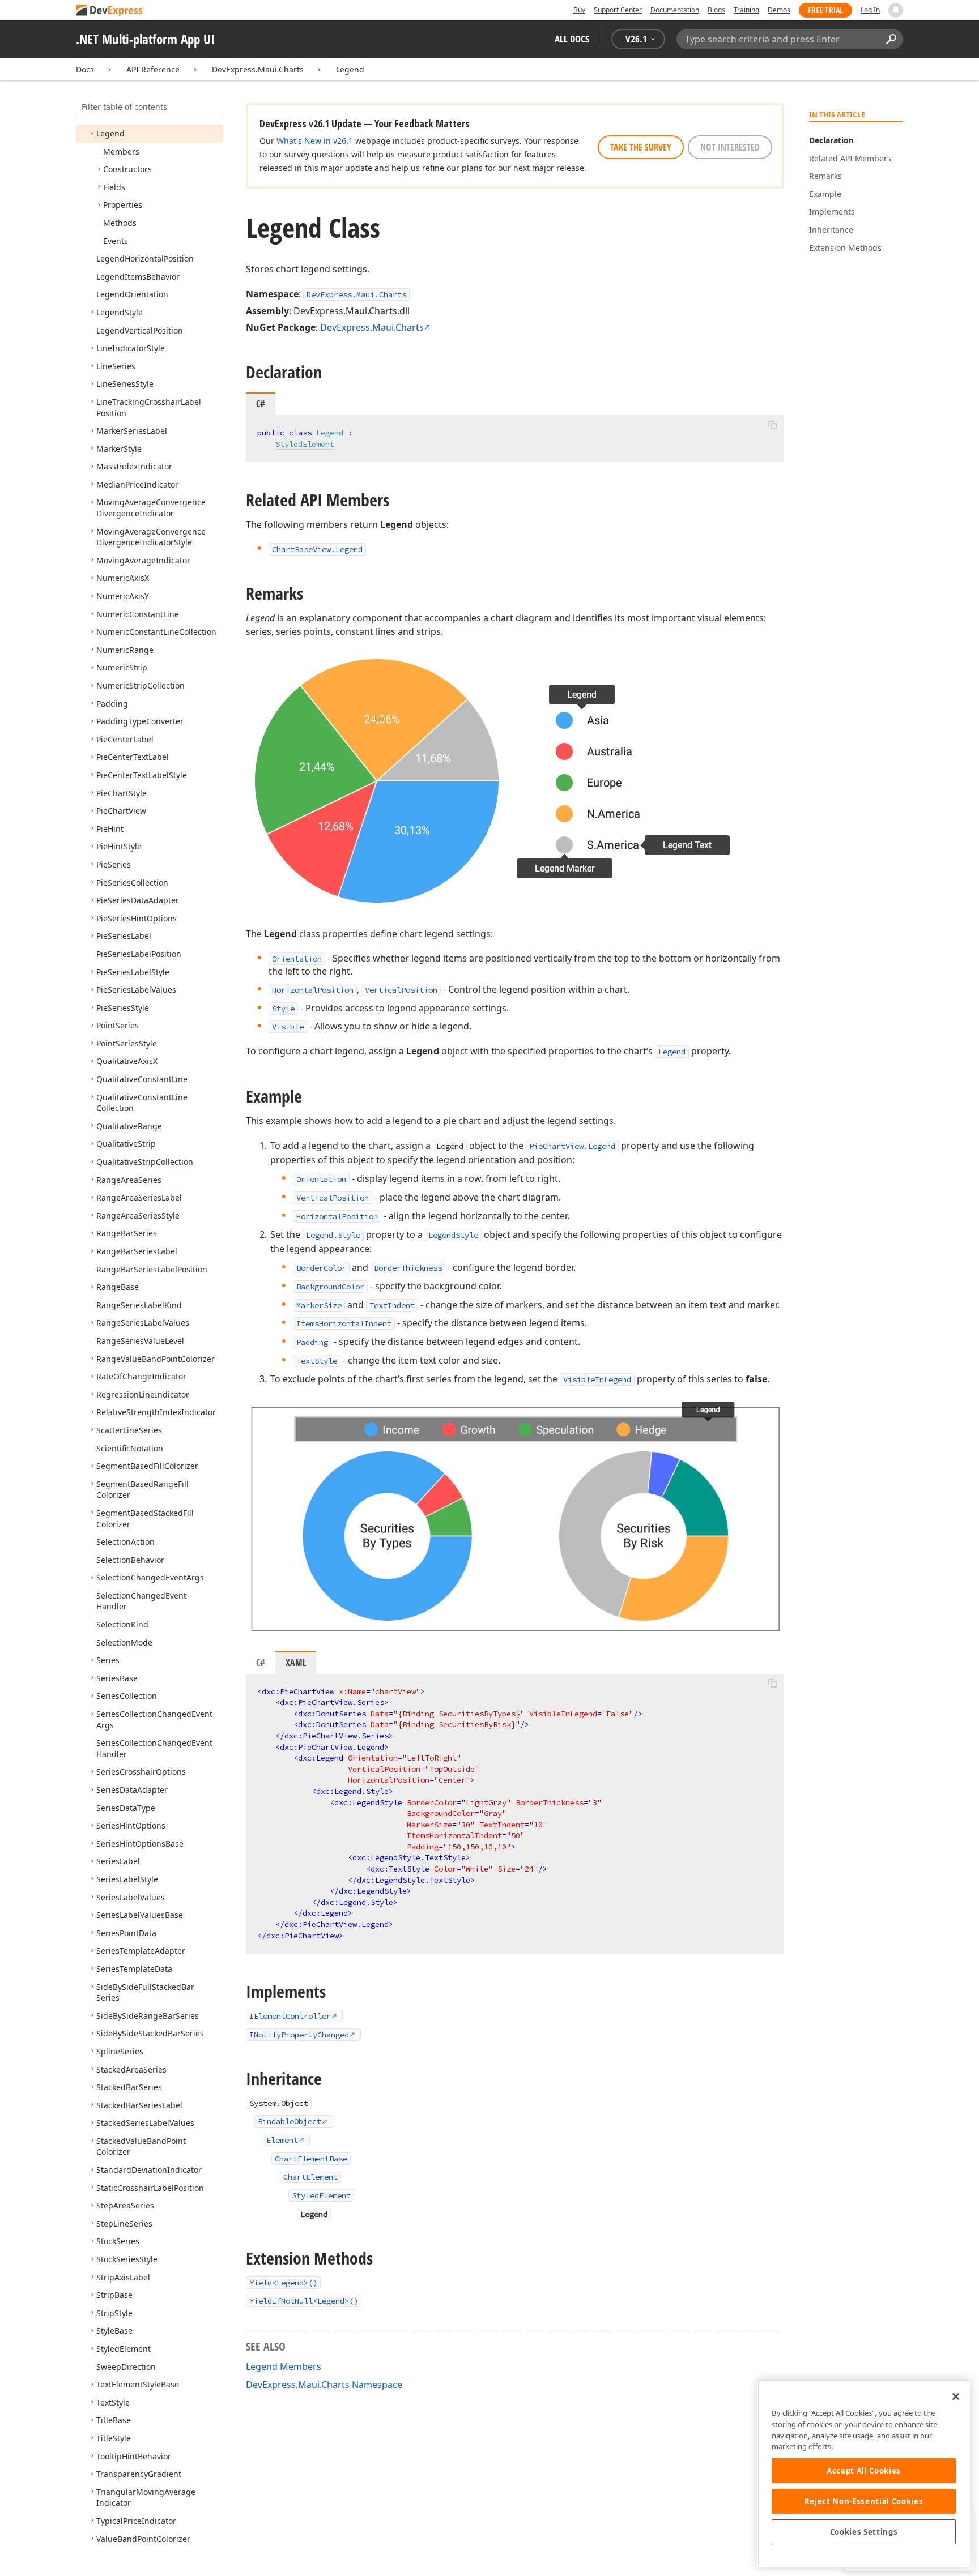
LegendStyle (453, 1235)
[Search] (891, 39)
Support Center (618, 10)
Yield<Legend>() (283, 2283)
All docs (572, 39)
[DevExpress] (110, 11)
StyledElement (305, 444)
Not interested (730, 147)
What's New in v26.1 (315, 141)
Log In (870, 10)
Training (746, 10)
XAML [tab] (296, 1663)
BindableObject (290, 2121)
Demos (779, 10)
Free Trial (825, 10)
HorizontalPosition (313, 990)
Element (282, 2140)
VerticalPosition (401, 990)
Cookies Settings (864, 2532)
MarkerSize (319, 1305)
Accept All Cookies (864, 2471)
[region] (864, 2473)
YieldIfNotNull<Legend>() (304, 2301)
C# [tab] (261, 1663)
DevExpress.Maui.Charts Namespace (324, 2385)
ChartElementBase (311, 2159)
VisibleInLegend (597, 1379)
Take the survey (641, 147)
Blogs (716, 10)
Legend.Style (333, 1235)
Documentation (675, 10)
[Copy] (772, 425)
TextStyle (317, 1361)
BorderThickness (408, 1268)
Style (283, 1009)
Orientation (297, 959)
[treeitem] (110, 133)
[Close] (956, 2396)
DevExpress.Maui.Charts (258, 69)
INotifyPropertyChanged (299, 2035)
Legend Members (284, 2366)
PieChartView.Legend (572, 1146)
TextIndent (392, 1305)
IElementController (290, 2016)
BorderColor (321, 1268)
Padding (312, 1342)
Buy (579, 10)
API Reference (153, 69)
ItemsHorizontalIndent (344, 1323)
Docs (85, 69)
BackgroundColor (330, 1287)
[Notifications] (896, 10)
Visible (288, 1027)
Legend (350, 69)
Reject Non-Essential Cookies (864, 2501)
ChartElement (310, 2177)
